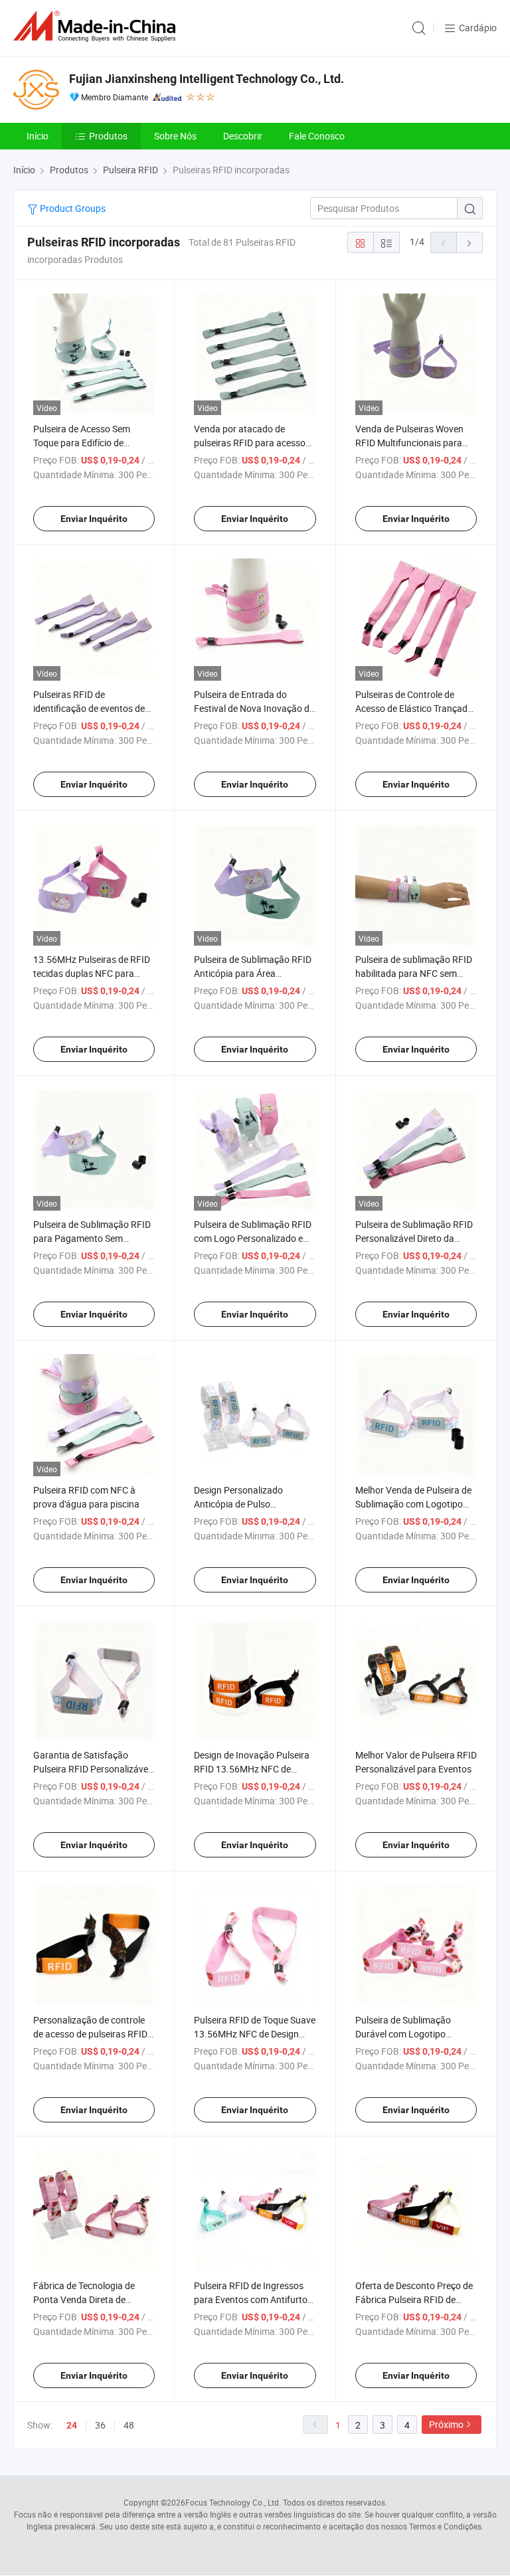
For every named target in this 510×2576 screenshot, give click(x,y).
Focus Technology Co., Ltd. (233, 2502)
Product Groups (72, 208)
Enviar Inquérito (94, 519)
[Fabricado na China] (97, 26)
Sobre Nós (175, 136)
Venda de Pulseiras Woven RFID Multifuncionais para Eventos (409, 443)
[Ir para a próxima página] (469, 242)
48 (129, 2425)
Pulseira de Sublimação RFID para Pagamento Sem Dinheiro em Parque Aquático (93, 1238)
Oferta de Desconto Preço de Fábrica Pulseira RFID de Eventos (414, 2299)
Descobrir (243, 136)
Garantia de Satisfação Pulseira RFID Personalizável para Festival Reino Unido (92, 1769)
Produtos (108, 136)
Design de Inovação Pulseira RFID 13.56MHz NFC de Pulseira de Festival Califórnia (254, 1769)
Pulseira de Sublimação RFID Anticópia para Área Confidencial (253, 973)
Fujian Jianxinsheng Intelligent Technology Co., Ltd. (207, 79)
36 (100, 2425)
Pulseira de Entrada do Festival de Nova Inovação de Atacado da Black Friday (254, 708)
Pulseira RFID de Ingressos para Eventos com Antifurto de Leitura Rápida (251, 2299)
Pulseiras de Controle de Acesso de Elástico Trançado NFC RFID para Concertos (414, 708)
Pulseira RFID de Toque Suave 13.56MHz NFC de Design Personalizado (255, 2034)
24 (72, 2425)
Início (38, 136)
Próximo (446, 2424)
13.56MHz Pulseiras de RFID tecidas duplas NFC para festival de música (92, 973)
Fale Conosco (317, 136)
